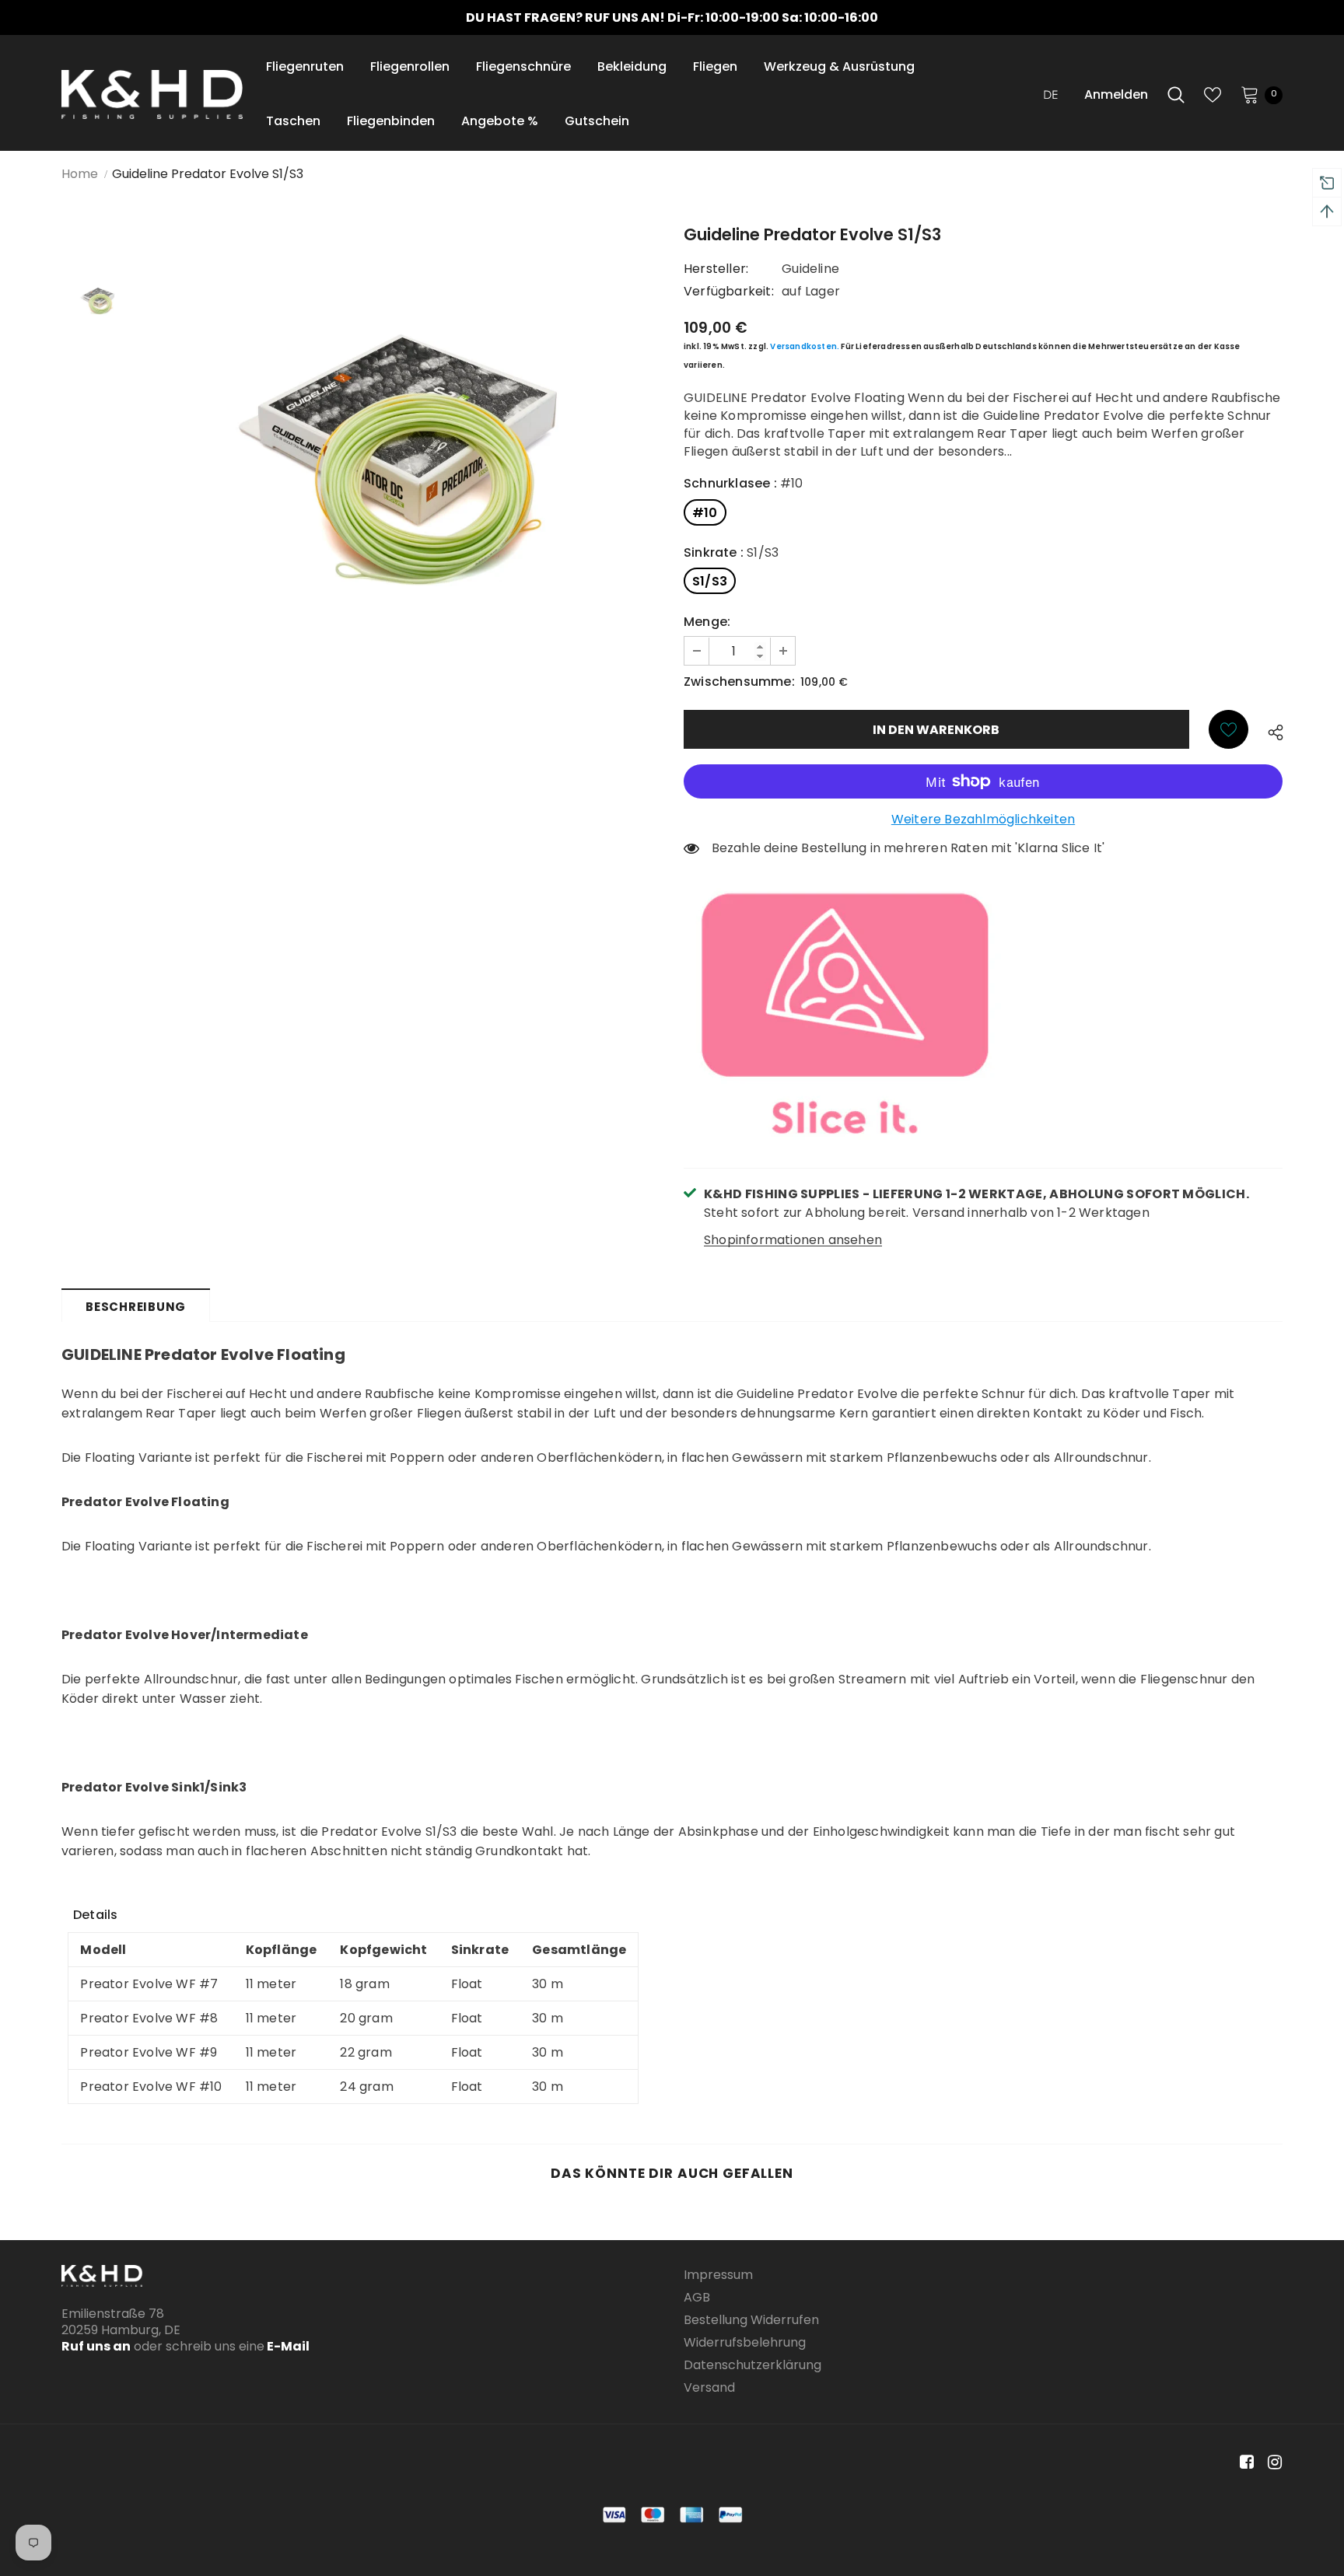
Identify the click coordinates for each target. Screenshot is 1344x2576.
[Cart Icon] (1250, 94)
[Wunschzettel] (1228, 729)
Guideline (810, 269)
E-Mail (287, 2346)
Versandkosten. (805, 346)
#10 (705, 513)
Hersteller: (716, 269)
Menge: (707, 622)
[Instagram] (1272, 2462)
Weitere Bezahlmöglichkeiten (983, 819)
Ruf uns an (96, 2346)
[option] (672, 17)
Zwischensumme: (739, 682)
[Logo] (152, 94)
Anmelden (1116, 94)
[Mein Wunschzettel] (1213, 95)
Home (80, 174)
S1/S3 (710, 581)
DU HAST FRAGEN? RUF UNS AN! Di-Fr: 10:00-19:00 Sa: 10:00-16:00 (672, 17)
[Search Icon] (1176, 95)
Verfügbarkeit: (729, 291)
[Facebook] (1244, 2462)
